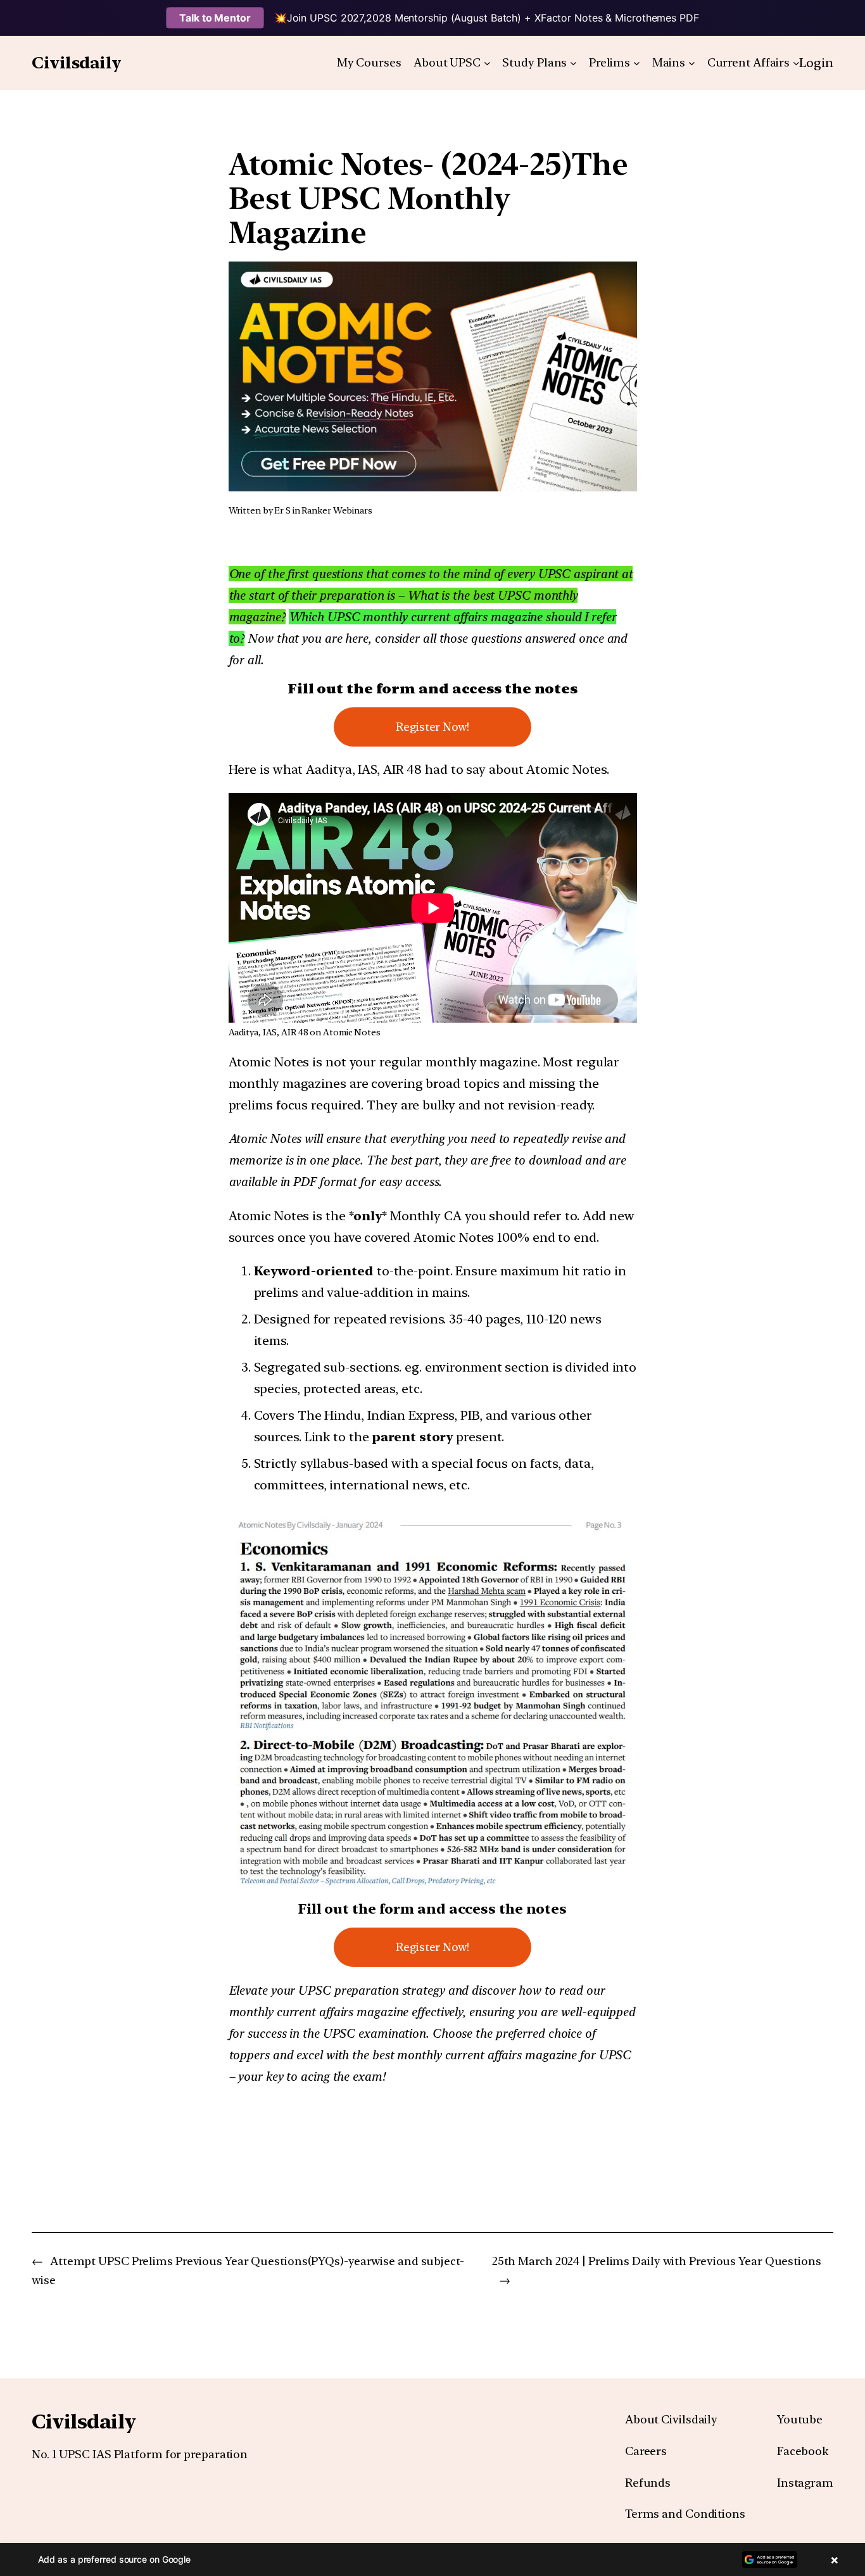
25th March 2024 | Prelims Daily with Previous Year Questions (657, 2261)
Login (816, 63)
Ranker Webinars (337, 510)
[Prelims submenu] (637, 63)
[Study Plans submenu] (573, 63)
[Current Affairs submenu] (796, 63)
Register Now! (432, 727)
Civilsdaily (77, 62)
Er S (282, 510)
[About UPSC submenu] (487, 63)
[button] (432, 2560)
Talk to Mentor (215, 18)
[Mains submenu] (692, 63)
